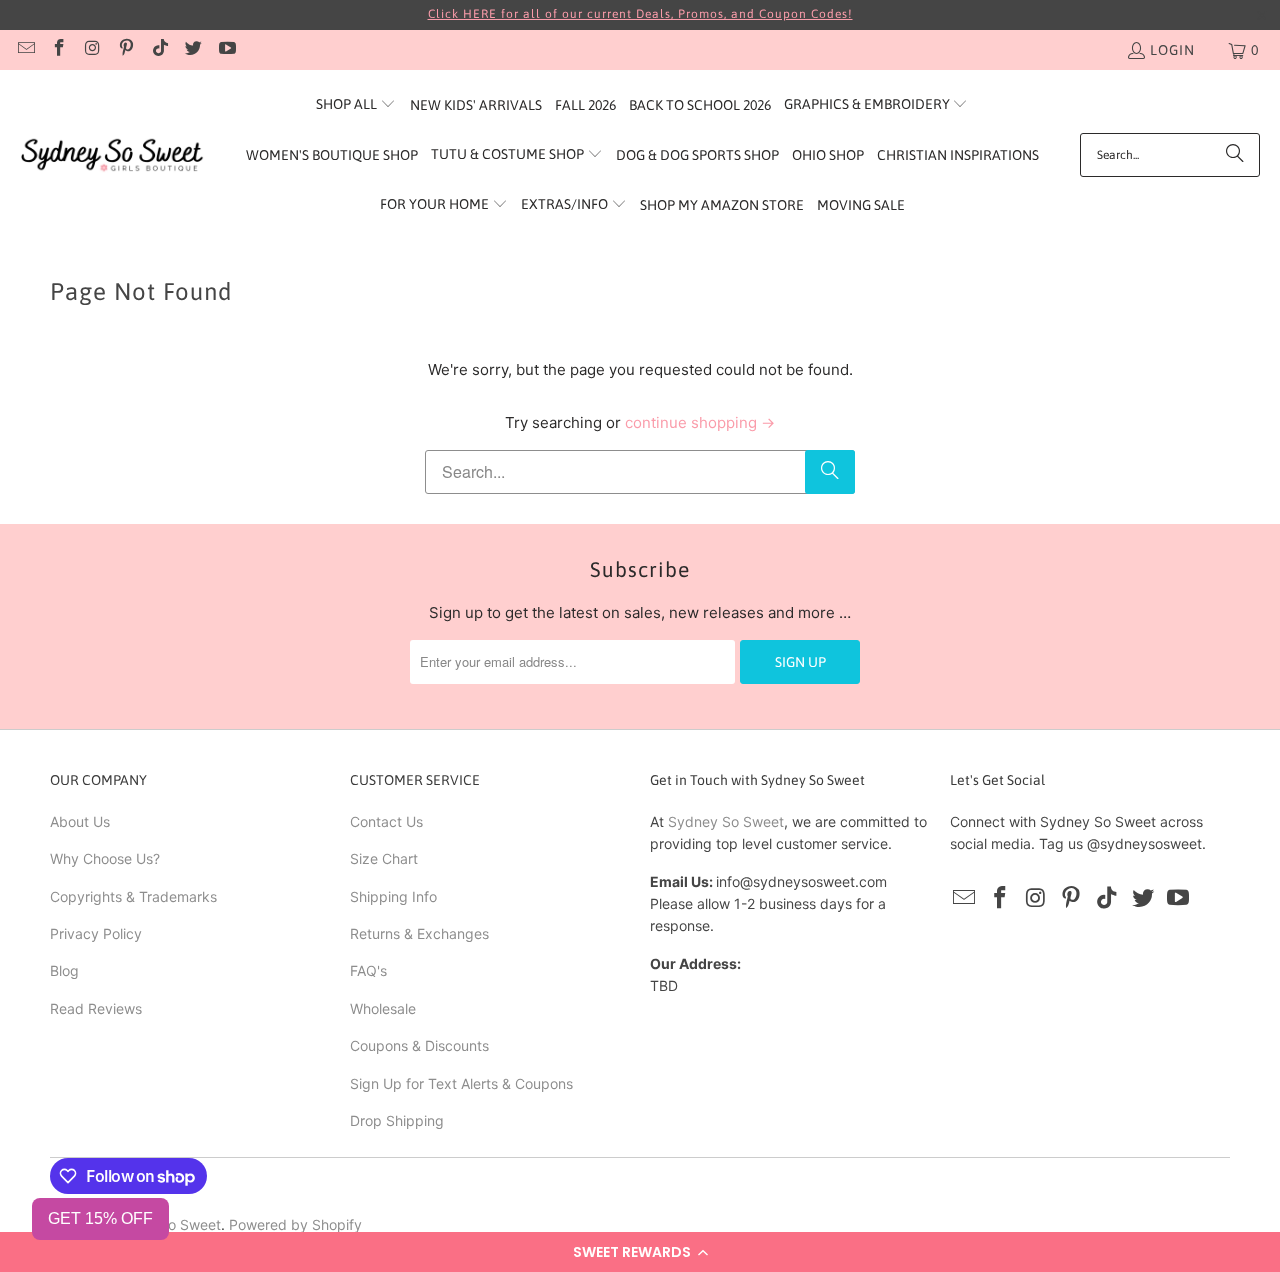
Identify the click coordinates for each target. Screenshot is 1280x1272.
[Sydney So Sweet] (112, 155)
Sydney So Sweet (726, 821)
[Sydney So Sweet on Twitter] (193, 50)
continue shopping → (700, 422)
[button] (640, 1252)
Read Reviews (96, 1008)
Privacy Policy (96, 933)
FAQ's (368, 970)
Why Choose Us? (105, 858)
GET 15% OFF (100, 1218)
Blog (64, 970)
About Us (80, 821)
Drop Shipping (397, 1120)
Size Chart (384, 858)
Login (1172, 50)
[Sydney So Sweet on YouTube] (226, 50)
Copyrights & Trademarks (133, 896)
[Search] (1235, 155)
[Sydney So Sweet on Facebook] (59, 50)
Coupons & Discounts (419, 1045)
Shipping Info (393, 896)
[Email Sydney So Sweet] (25, 50)
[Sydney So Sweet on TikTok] (159, 50)
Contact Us (386, 821)
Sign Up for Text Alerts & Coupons (461, 1083)
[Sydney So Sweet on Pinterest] (126, 50)
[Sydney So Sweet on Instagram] (92, 50)
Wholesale (383, 1008)
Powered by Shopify (295, 1224)
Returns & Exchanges (419, 933)
